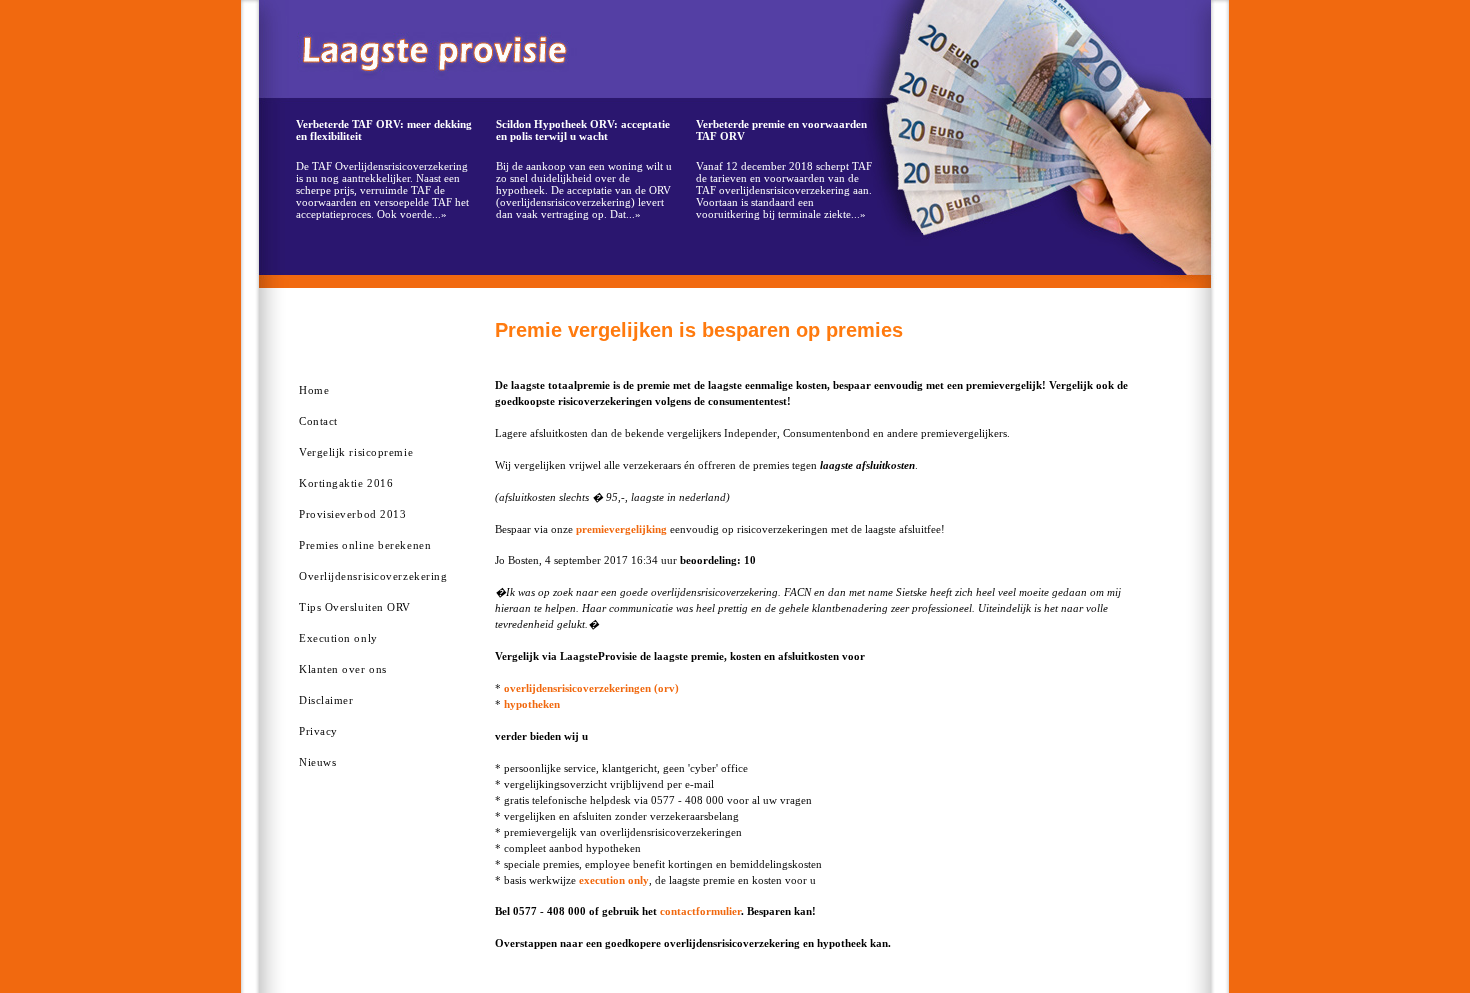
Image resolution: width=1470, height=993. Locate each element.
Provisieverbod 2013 (352, 514)
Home (314, 390)
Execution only (338, 638)
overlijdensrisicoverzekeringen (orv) (591, 688)
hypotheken (532, 704)
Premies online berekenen (365, 545)
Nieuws (317, 762)
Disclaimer (326, 700)
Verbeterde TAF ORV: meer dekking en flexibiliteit (384, 130)
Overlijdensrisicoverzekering (373, 576)
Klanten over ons (343, 669)
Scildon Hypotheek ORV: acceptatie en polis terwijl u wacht (583, 130)
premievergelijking (621, 529)
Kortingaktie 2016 (346, 483)
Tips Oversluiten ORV (355, 607)
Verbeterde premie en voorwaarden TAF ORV (781, 130)
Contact (318, 421)
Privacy (318, 731)
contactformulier (700, 911)
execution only (614, 880)
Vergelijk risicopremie (356, 452)
